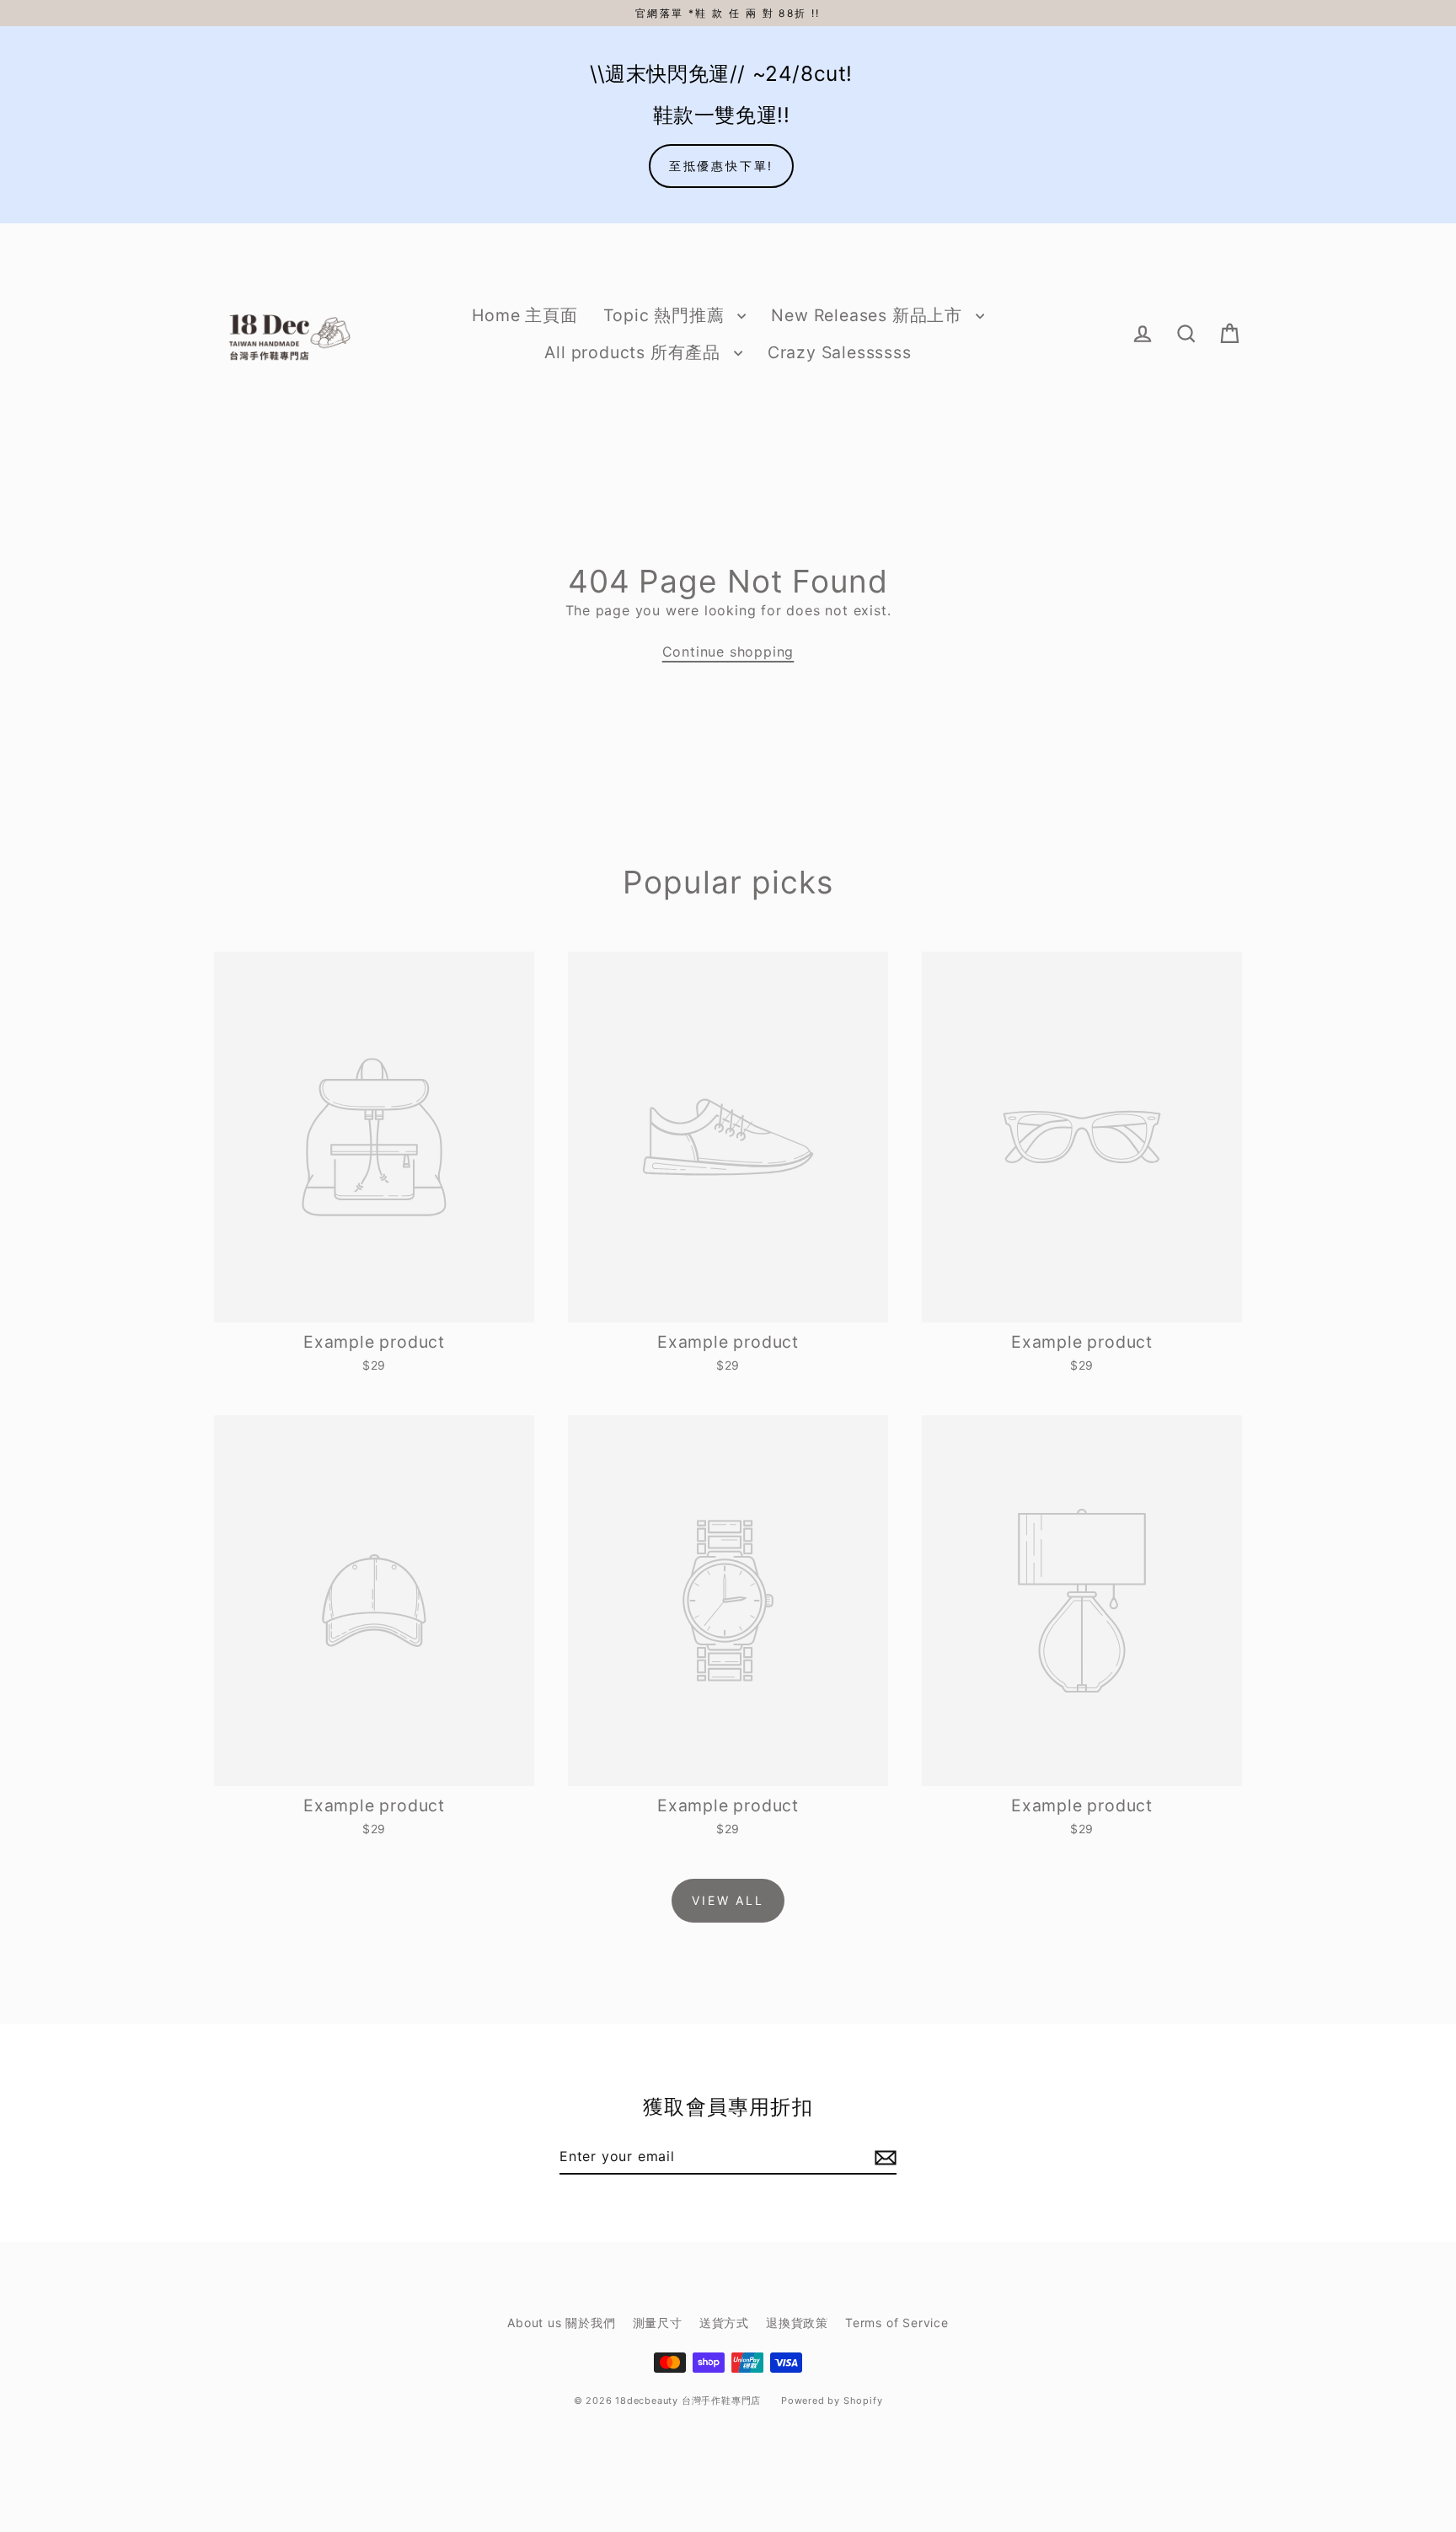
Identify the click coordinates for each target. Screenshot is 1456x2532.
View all (728, 1900)
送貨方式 (724, 2323)
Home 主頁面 (525, 315)
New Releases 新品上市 (869, 315)
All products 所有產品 (634, 352)
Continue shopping (728, 652)
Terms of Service (897, 2323)
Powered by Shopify (832, 2401)
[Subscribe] (883, 2157)
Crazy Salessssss (840, 352)
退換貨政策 (797, 2323)
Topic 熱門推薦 (666, 315)
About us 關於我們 (561, 2323)
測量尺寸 (658, 2323)
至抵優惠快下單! (721, 166)
